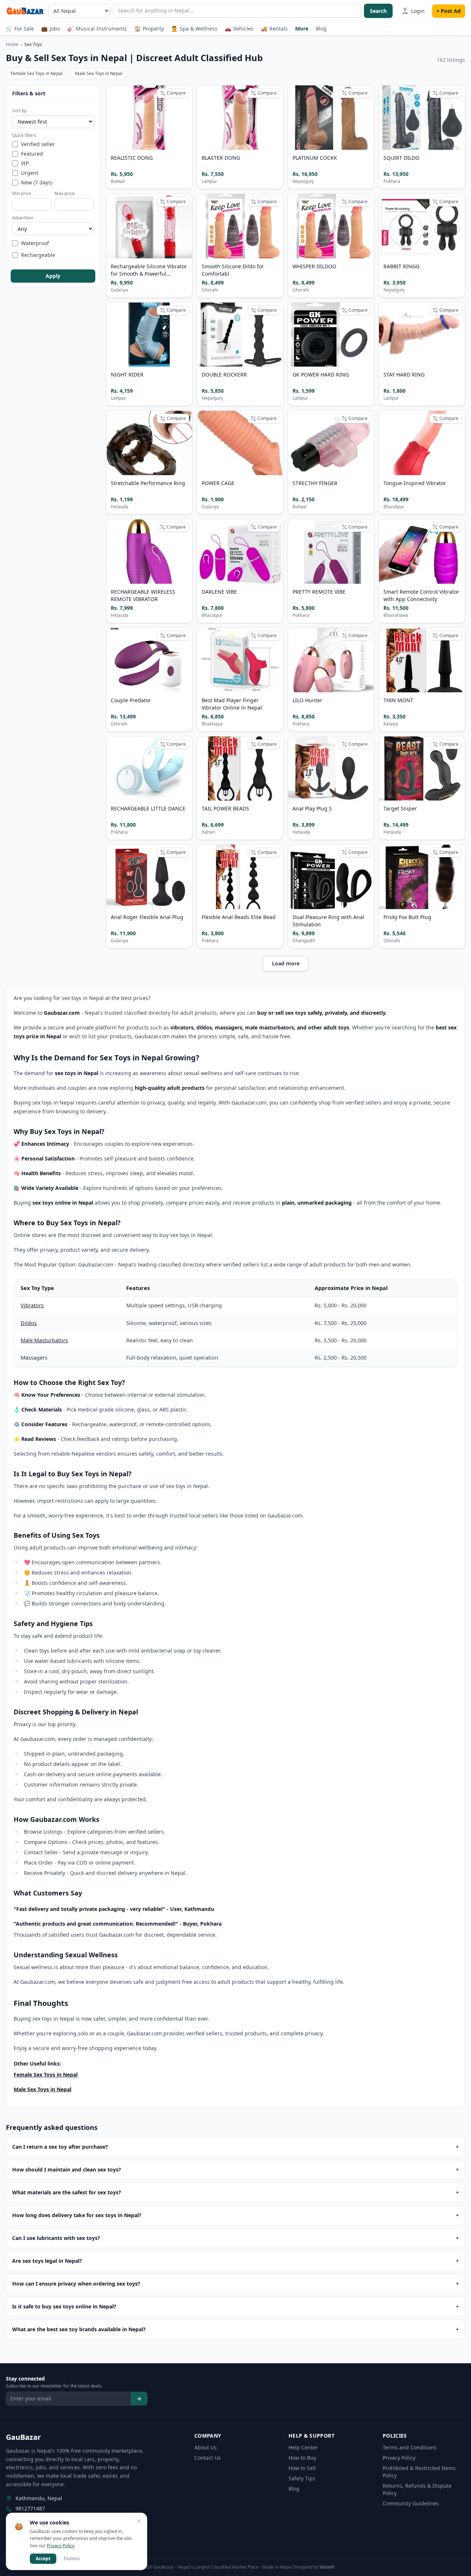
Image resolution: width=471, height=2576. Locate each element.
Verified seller (38, 144)
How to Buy (302, 2458)
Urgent (30, 173)
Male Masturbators (44, 1340)
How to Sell (302, 2468)
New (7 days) (37, 182)
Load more (286, 963)
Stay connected (25, 2379)
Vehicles (239, 29)
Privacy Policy (399, 2458)
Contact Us (208, 2458)
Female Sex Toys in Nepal (37, 73)
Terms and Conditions (410, 2447)
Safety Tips (302, 2478)
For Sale (20, 29)
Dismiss (72, 2559)
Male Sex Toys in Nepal (99, 73)
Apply (53, 276)
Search (378, 11)
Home (12, 44)
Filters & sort (29, 93)
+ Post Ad (449, 11)
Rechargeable (38, 255)
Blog (321, 29)
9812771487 (30, 2508)
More (302, 29)
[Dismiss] (139, 2521)
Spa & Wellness (194, 29)
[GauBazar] (25, 11)
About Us (206, 2447)
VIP (25, 163)
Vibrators (32, 1305)
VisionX (327, 2567)
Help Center (303, 2447)
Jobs (51, 29)
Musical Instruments (97, 29)
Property (149, 29)
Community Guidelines (411, 2503)
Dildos (29, 1323)
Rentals (274, 29)
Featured (32, 154)
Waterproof (35, 243)
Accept (43, 2559)
